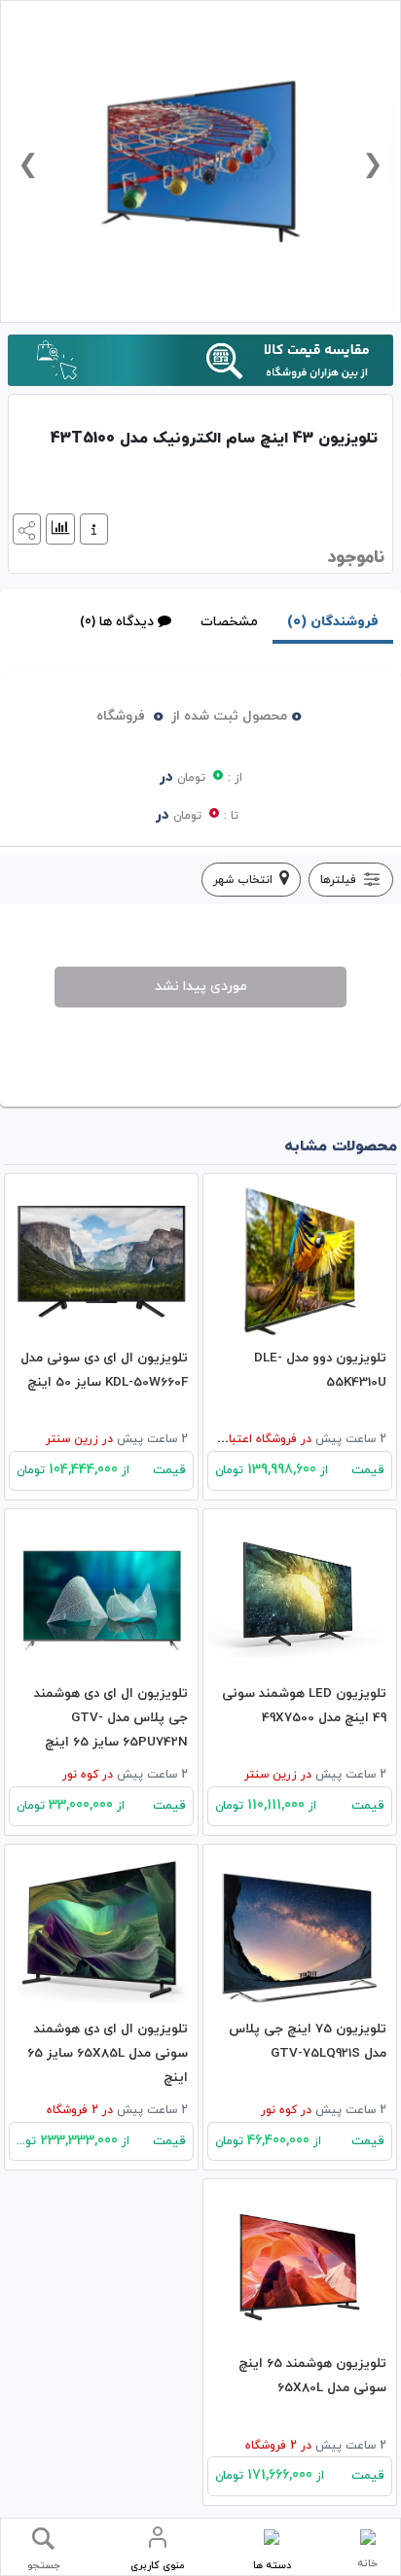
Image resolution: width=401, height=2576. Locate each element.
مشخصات (229, 622)
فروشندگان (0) (333, 622)
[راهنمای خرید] (91, 527)
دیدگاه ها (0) (117, 622)
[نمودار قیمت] (58, 527)
